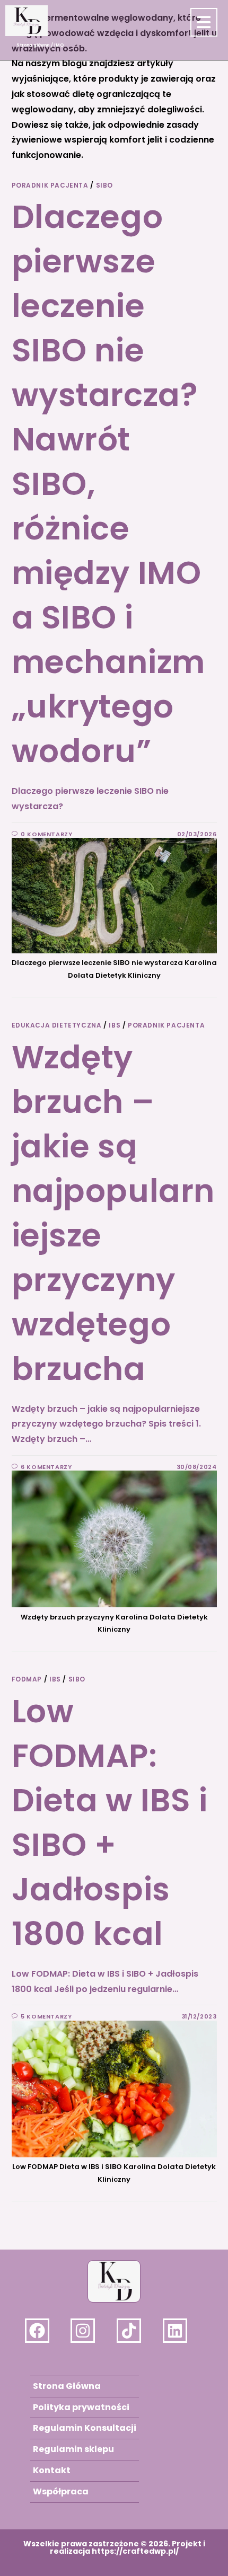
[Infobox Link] (45, 2331)
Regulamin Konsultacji (85, 2428)
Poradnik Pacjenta (50, 185)
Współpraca (61, 2491)
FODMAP (27, 1679)
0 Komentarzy (46, 834)
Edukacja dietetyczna (57, 1025)
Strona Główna (67, 2386)
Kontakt (52, 2470)
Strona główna (33, 45)
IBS (115, 1025)
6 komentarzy (46, 1467)
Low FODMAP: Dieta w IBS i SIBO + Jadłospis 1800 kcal (110, 1822)
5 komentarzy (46, 2016)
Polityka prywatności (81, 2407)
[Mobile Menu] (203, 25)
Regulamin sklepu (73, 2449)
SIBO (104, 185)
